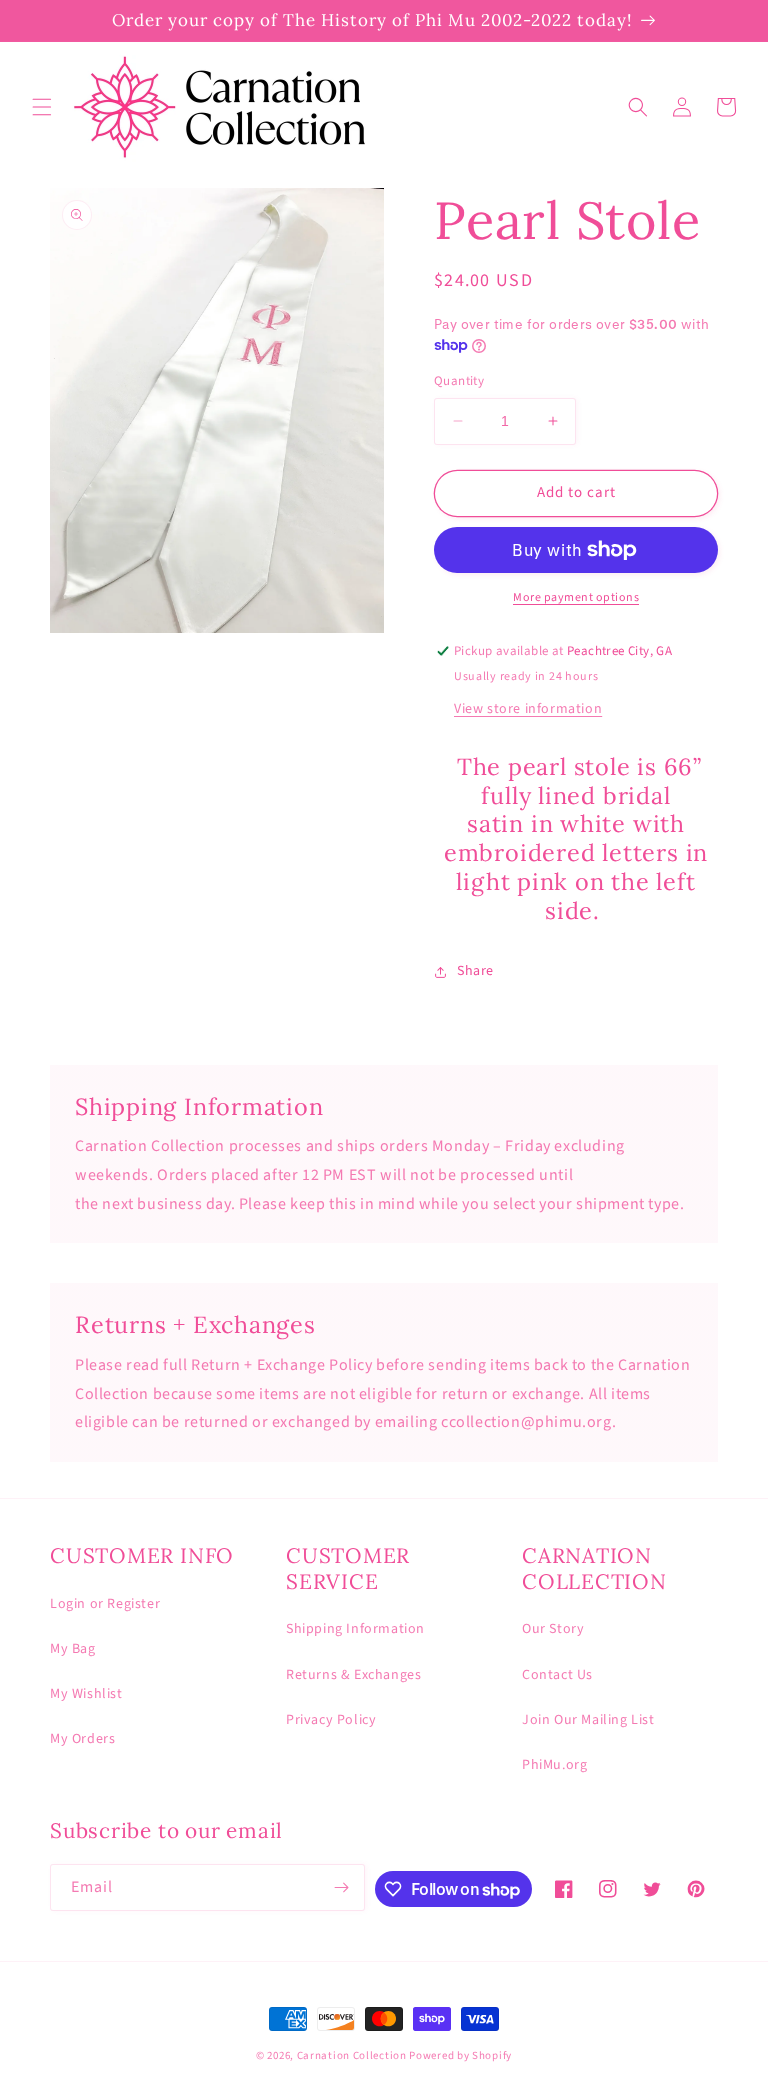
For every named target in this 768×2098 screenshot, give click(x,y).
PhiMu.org (554, 1765)
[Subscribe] (342, 1887)
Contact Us (557, 1675)
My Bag (73, 1649)
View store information (528, 709)
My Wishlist (86, 1694)
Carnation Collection (352, 2055)
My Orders (82, 1739)
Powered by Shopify (460, 2055)
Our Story (553, 1629)
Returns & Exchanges (353, 1675)
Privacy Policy (331, 1720)
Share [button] (475, 971)
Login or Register (105, 1604)
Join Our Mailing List (588, 1720)
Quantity (459, 381)
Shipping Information (355, 1629)
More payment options (576, 597)
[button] (42, 107)
